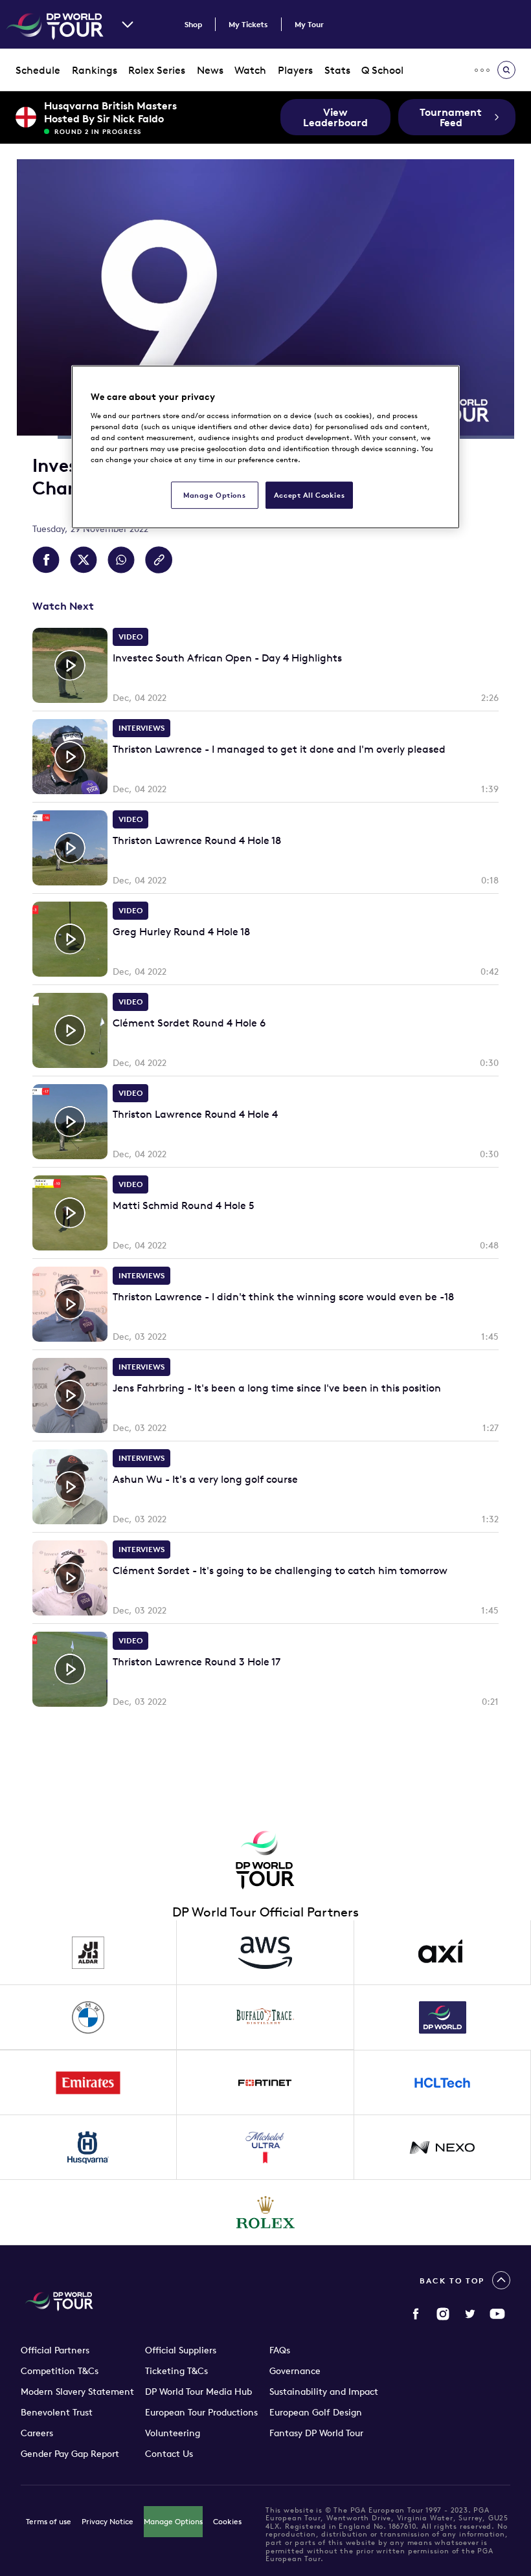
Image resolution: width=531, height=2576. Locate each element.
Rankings (95, 70)
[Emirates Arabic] (88, 2083)
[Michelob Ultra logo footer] (265, 2148)
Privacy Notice (107, 2521)
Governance (295, 2371)
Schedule (38, 70)
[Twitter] (470, 2314)
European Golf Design (316, 2412)
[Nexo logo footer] (443, 2148)
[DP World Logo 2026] (443, 2017)
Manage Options (173, 2521)
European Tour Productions (201, 2412)
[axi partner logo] (443, 1953)
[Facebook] (416, 2314)
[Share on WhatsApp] (121, 560)
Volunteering (173, 2433)
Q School (382, 70)
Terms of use (49, 2521)
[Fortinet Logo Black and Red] (265, 2083)
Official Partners (55, 2350)
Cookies (227, 2521)
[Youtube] (497, 2314)
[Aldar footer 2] (88, 1953)
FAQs (280, 2350)
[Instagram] (443, 2314)
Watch (250, 70)
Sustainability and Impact (324, 2392)
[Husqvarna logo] (88, 2148)
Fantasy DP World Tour (316, 2433)
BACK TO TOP (452, 2281)
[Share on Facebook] (46, 560)
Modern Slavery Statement (77, 2392)
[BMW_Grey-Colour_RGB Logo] (88, 2017)
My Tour (309, 24)
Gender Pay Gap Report (70, 2454)
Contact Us (169, 2454)
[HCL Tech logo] (443, 2083)
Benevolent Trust (57, 2412)
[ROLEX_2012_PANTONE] (265, 2212)
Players (295, 70)
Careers (37, 2433)
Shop (193, 24)
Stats (337, 70)
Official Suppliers (181, 2350)
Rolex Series (157, 70)
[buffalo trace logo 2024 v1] (265, 2017)
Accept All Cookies (309, 495)
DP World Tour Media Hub (198, 2392)
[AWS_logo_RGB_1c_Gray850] (265, 1953)
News (210, 70)
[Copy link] (159, 560)
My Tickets (248, 24)
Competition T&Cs (60, 2371)
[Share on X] (84, 560)
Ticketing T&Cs (176, 2371)
